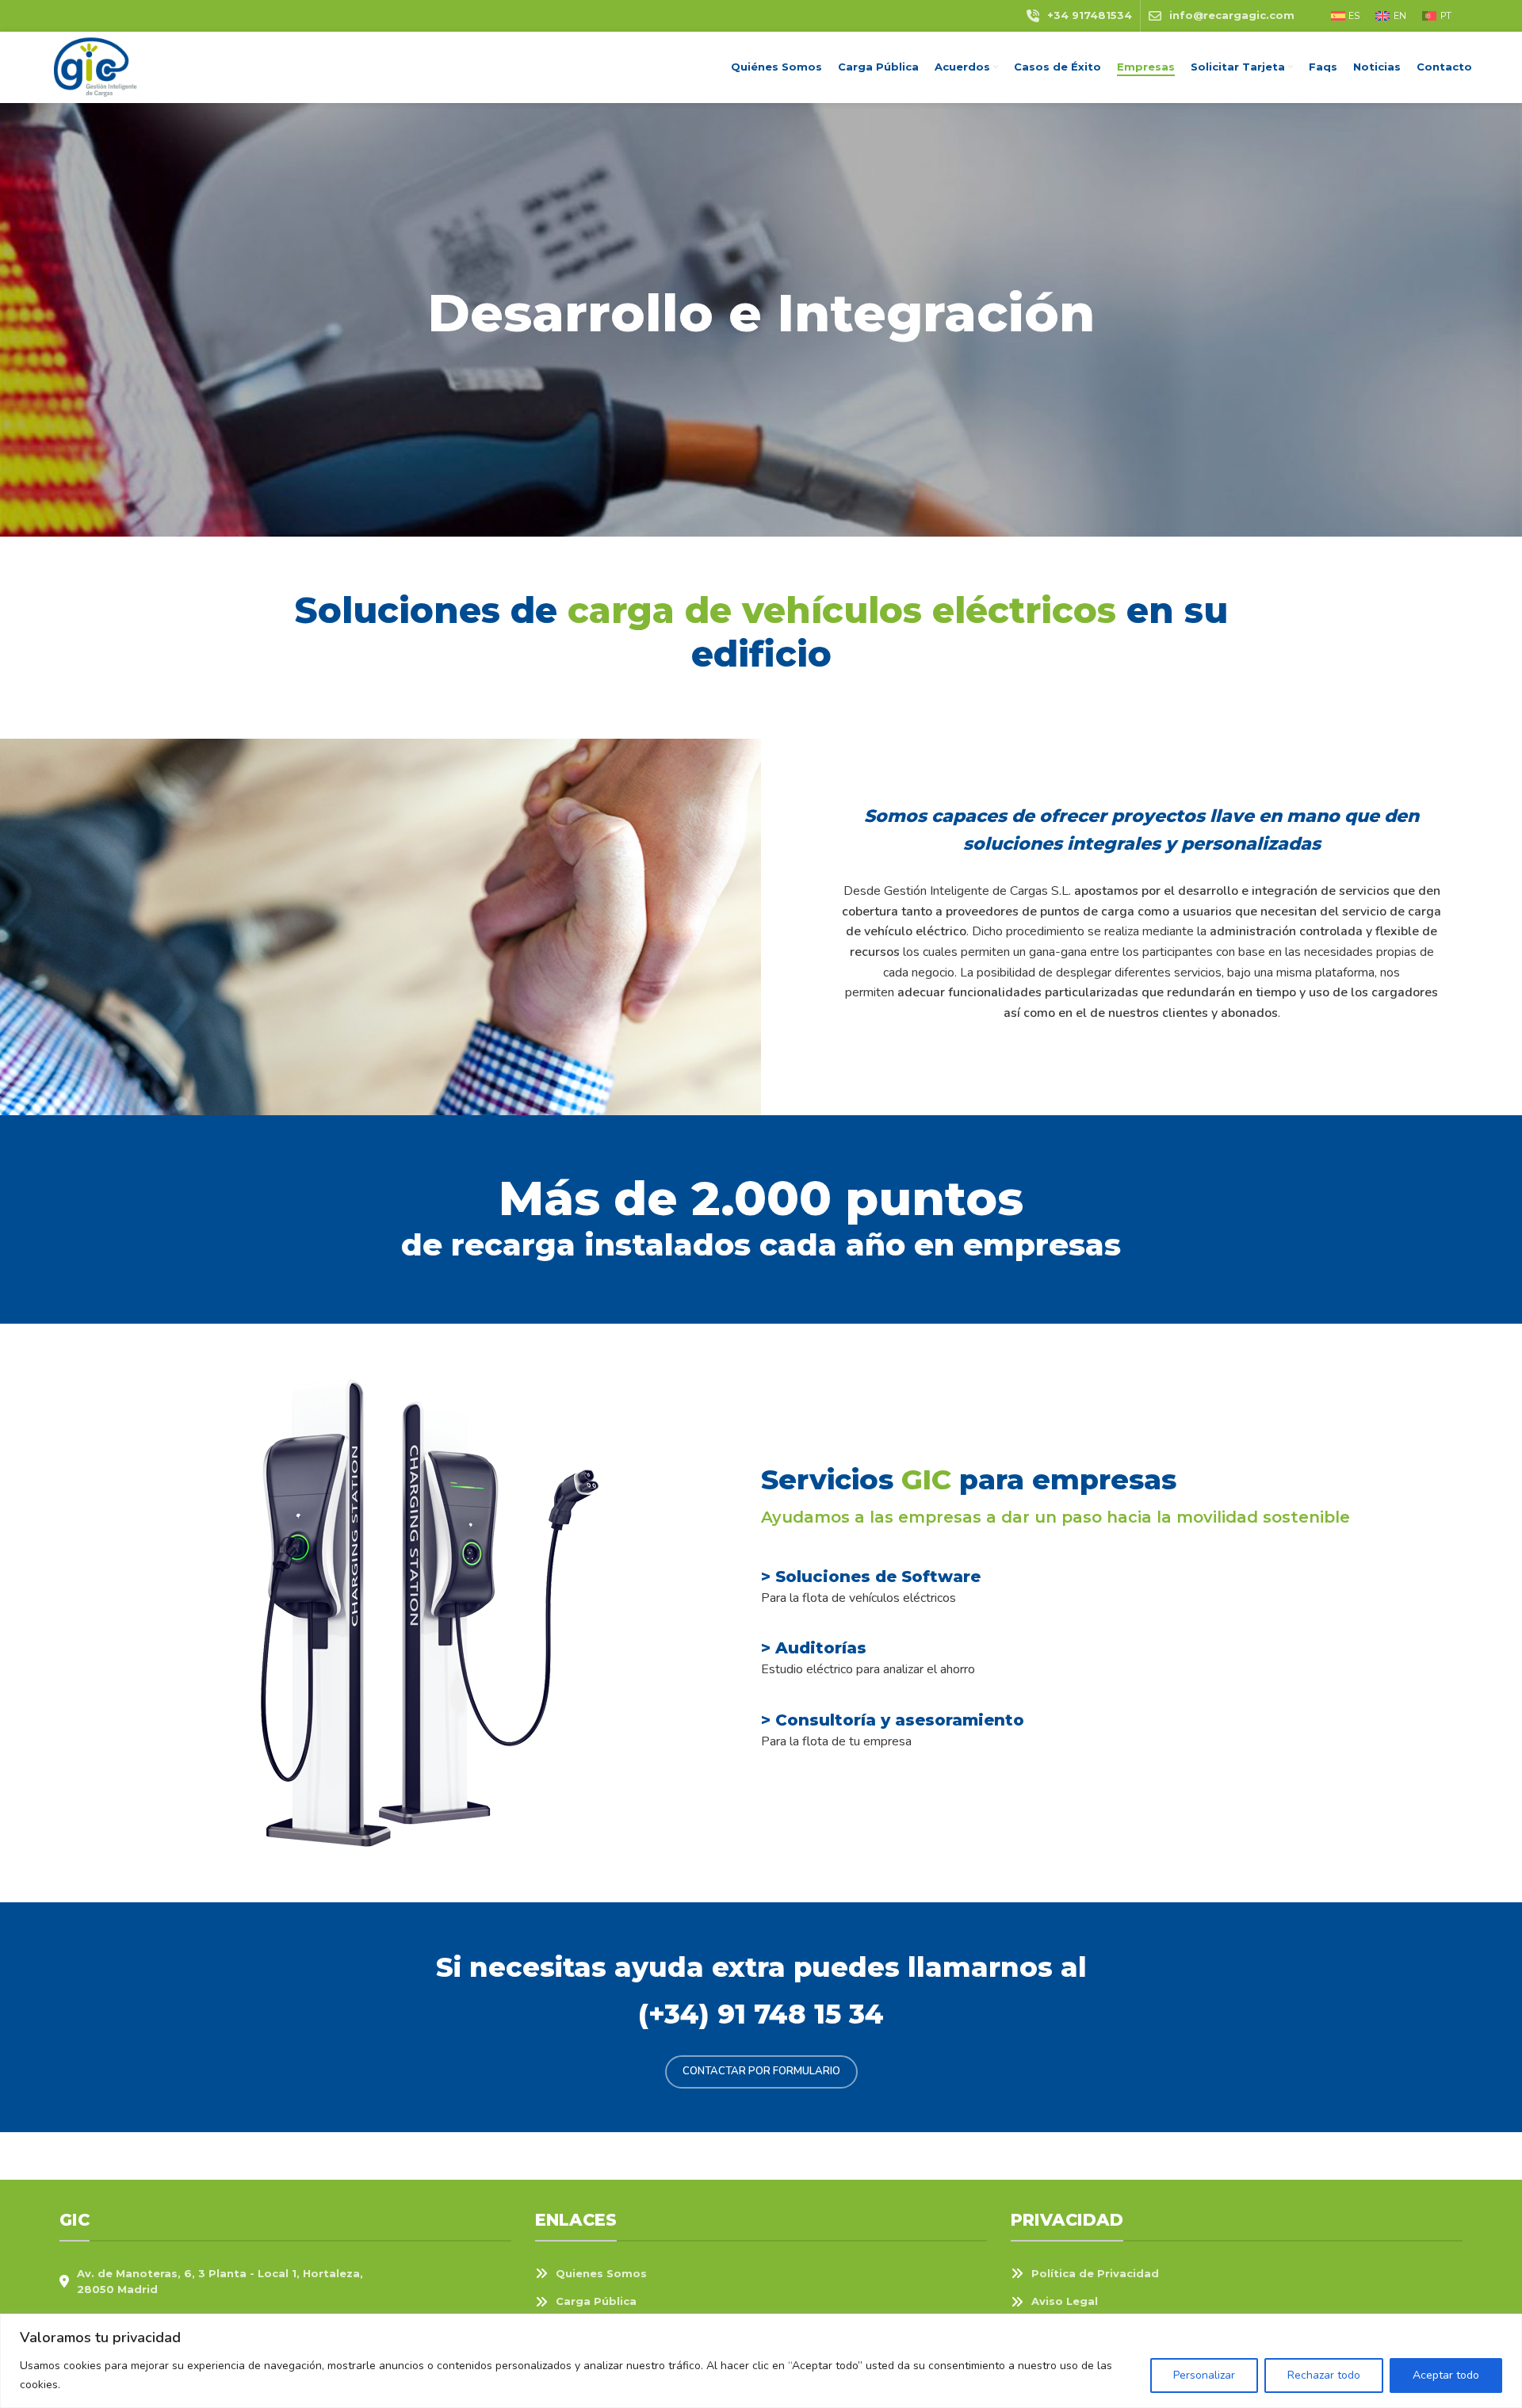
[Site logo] (94, 67)
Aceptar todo (1446, 2375)
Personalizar (1204, 2375)
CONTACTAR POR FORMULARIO (761, 2071)
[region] (761, 2361)
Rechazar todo (1324, 2375)
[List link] (761, 2274)
